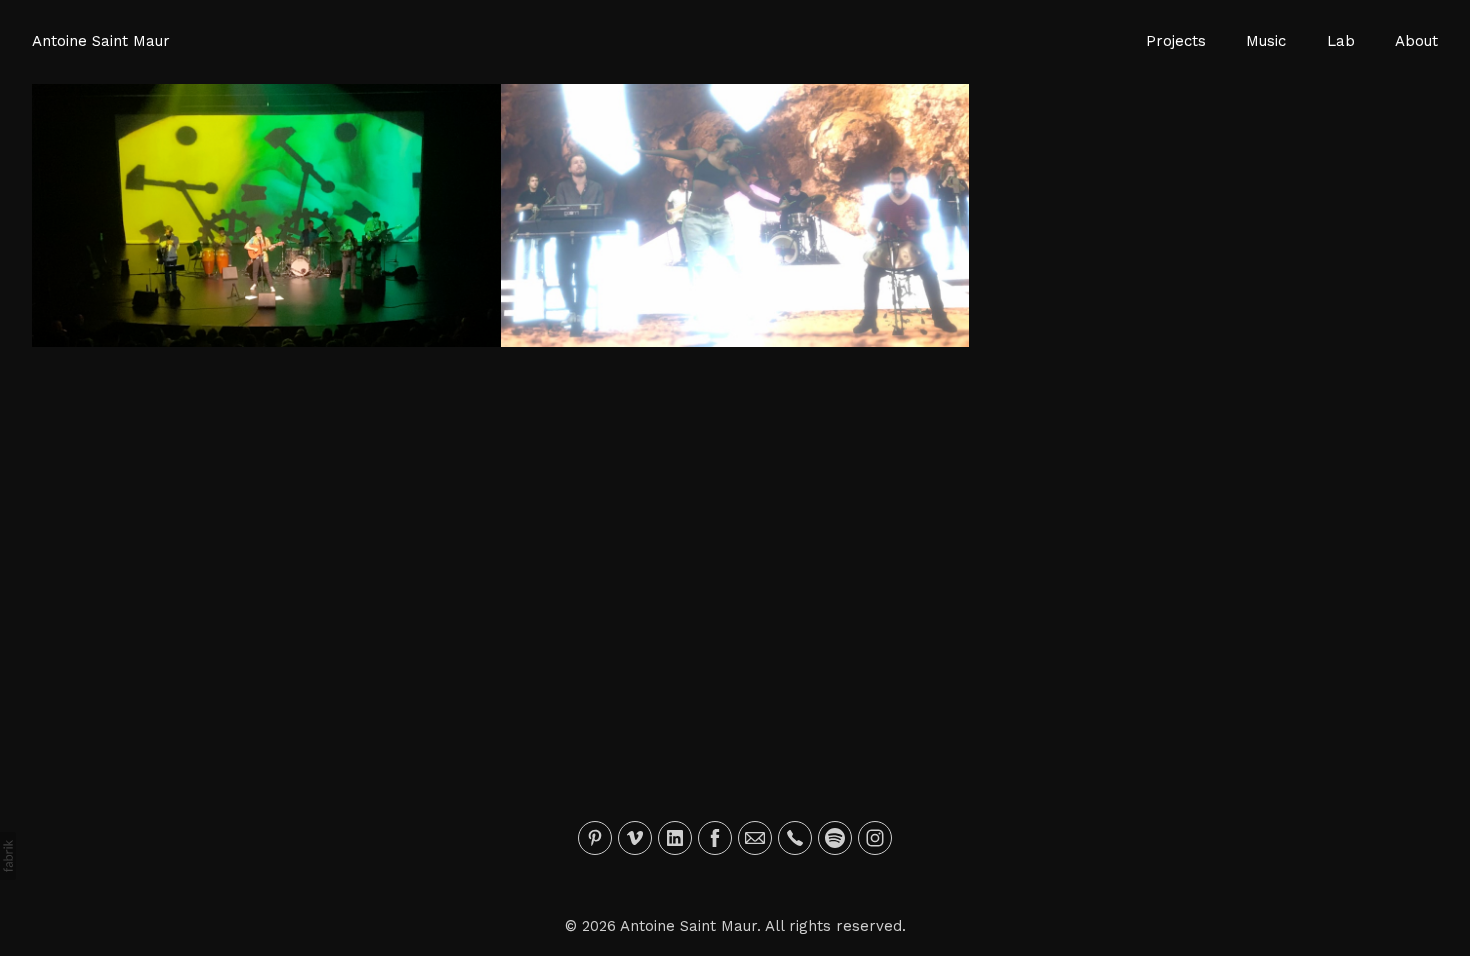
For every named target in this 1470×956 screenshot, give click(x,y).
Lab (1341, 41)
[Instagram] (875, 838)
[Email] (755, 838)
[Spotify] (835, 838)
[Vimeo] (635, 838)
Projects (1176, 41)
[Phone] (795, 838)
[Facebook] (715, 838)
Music (1266, 41)
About (1416, 41)
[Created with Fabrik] (8, 856)
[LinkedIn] (675, 838)
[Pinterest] (595, 838)
